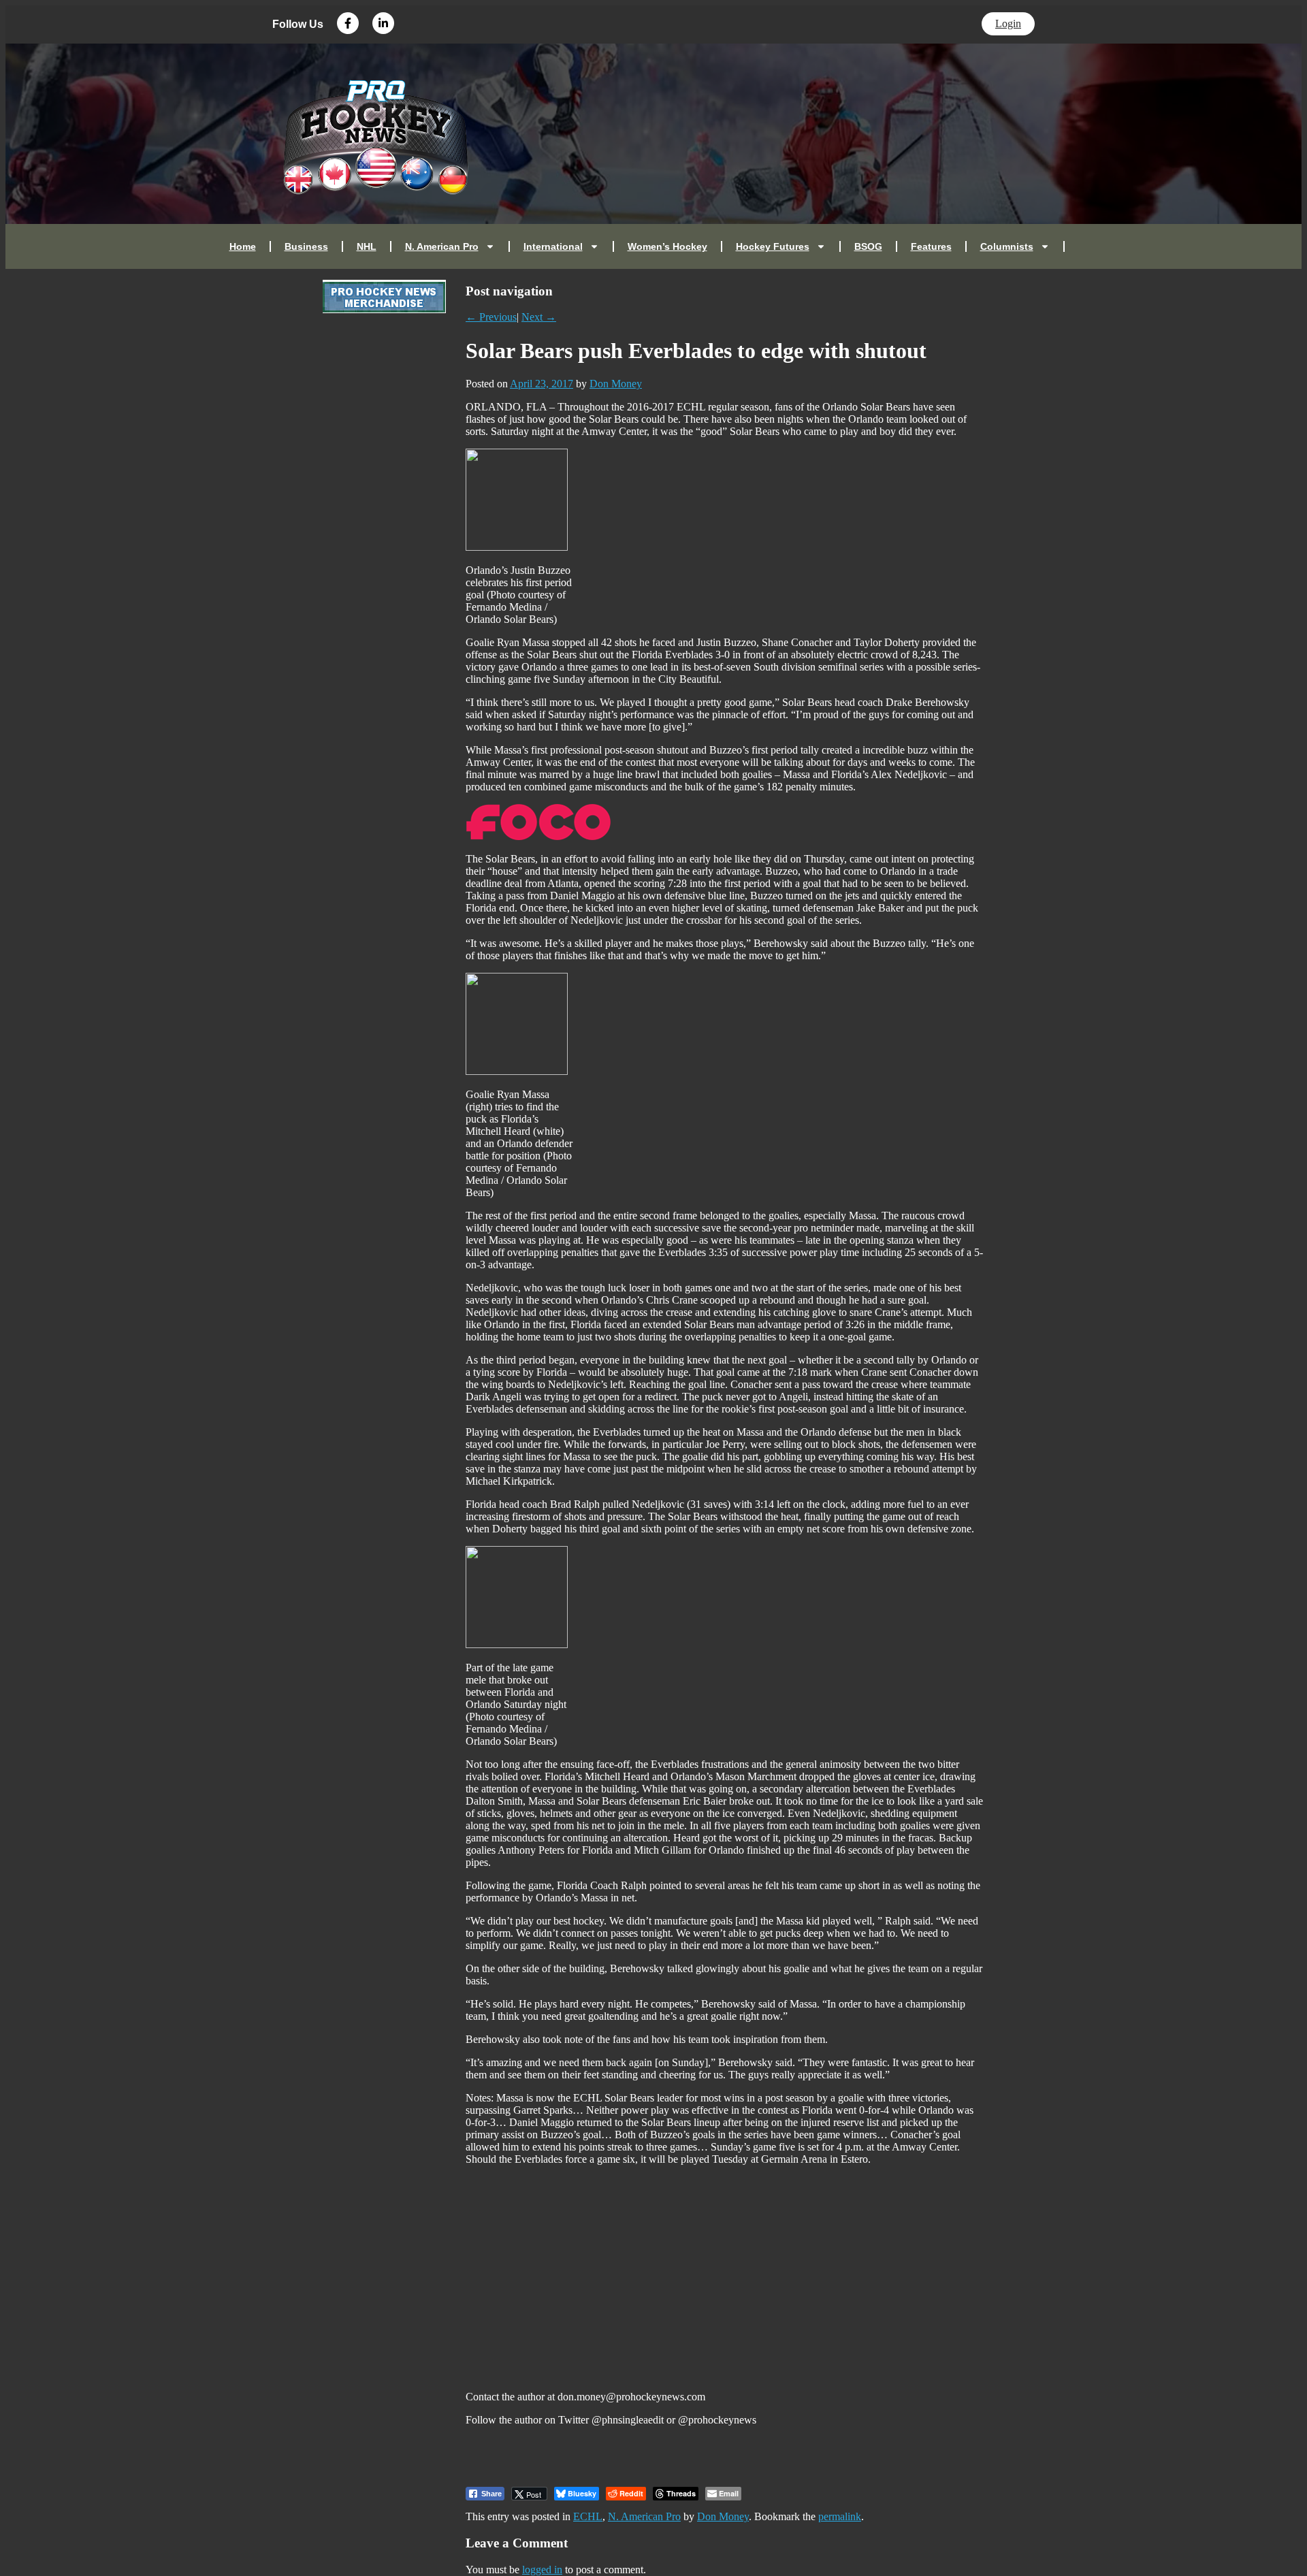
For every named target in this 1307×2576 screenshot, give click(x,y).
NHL (367, 246)
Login (1008, 23)
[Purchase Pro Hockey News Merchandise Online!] (384, 309)
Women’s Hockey (667, 246)
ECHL (588, 2516)
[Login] (1078, 246)
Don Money (616, 384)
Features (931, 246)
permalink (840, 2516)
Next (539, 317)
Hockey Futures (773, 246)
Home (243, 246)
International (553, 246)
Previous (491, 317)
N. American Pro (442, 246)
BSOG (868, 246)
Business (306, 246)
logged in (542, 2570)
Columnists (1007, 246)
